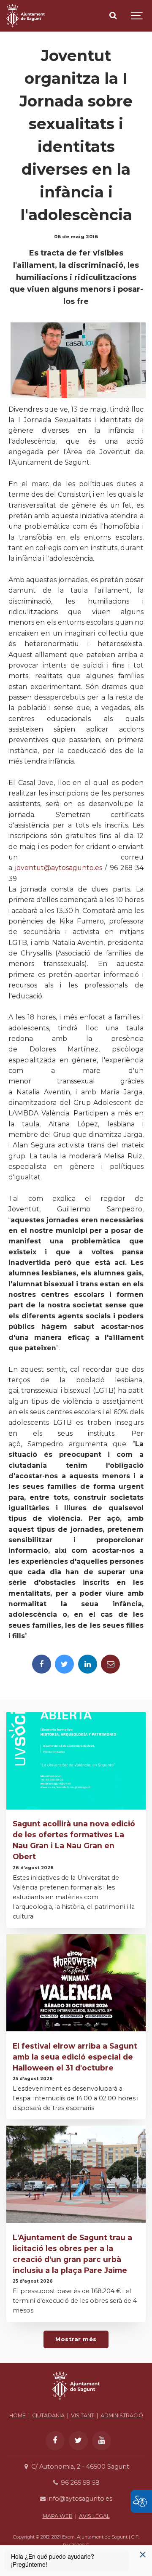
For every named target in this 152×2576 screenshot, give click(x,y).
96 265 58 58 (79, 2483)
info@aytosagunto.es (79, 2499)
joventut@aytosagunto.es (58, 868)
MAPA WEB (58, 2516)
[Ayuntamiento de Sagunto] (76, 2402)
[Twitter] (64, 1664)
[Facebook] (42, 1664)
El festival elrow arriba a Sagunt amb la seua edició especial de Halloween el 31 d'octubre (75, 2057)
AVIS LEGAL (94, 2516)
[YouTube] (102, 2441)
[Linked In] (88, 1664)
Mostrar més (76, 2339)
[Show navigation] (137, 16)
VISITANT (83, 2415)
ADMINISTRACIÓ (122, 2415)
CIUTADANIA (48, 2415)
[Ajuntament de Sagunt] (26, 16)
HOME (18, 2415)
